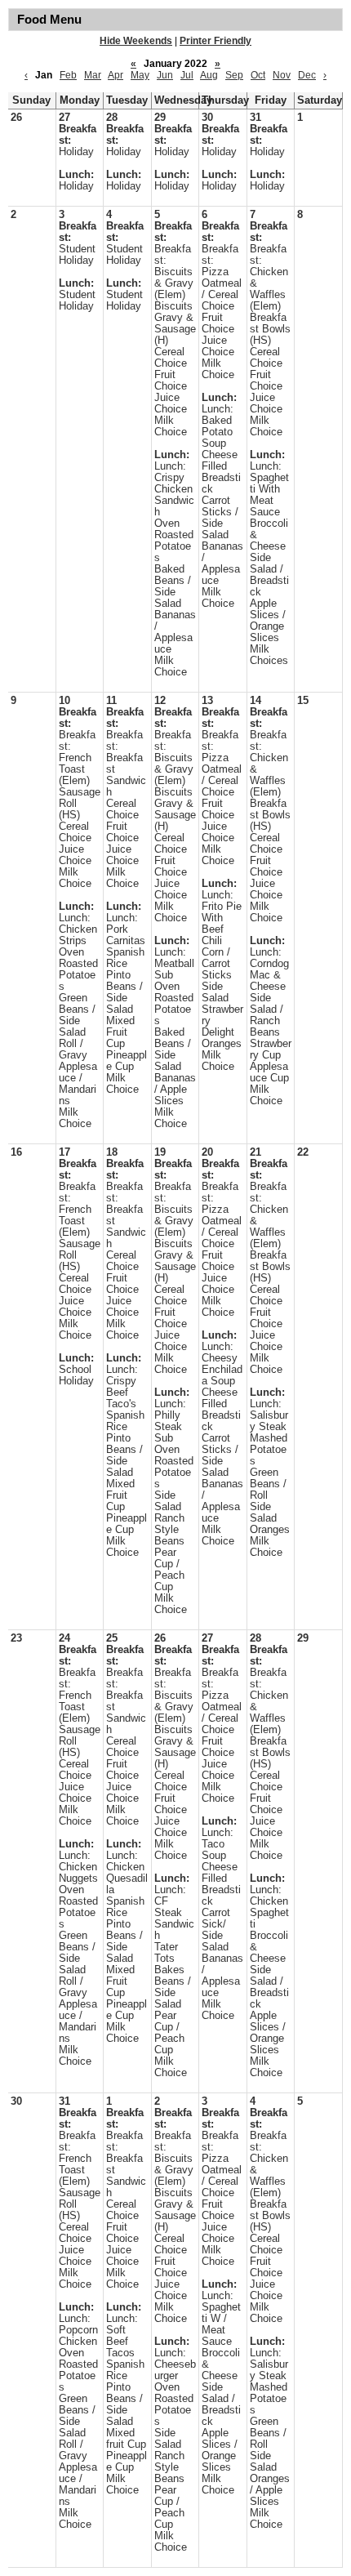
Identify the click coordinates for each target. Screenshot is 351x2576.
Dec (307, 75)
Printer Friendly (215, 41)
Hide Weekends (136, 41)
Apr (116, 75)
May (140, 75)
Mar (93, 75)
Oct (258, 75)
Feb (68, 75)
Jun (165, 75)
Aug (209, 75)
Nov (282, 75)
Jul (187, 75)
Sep (234, 75)
